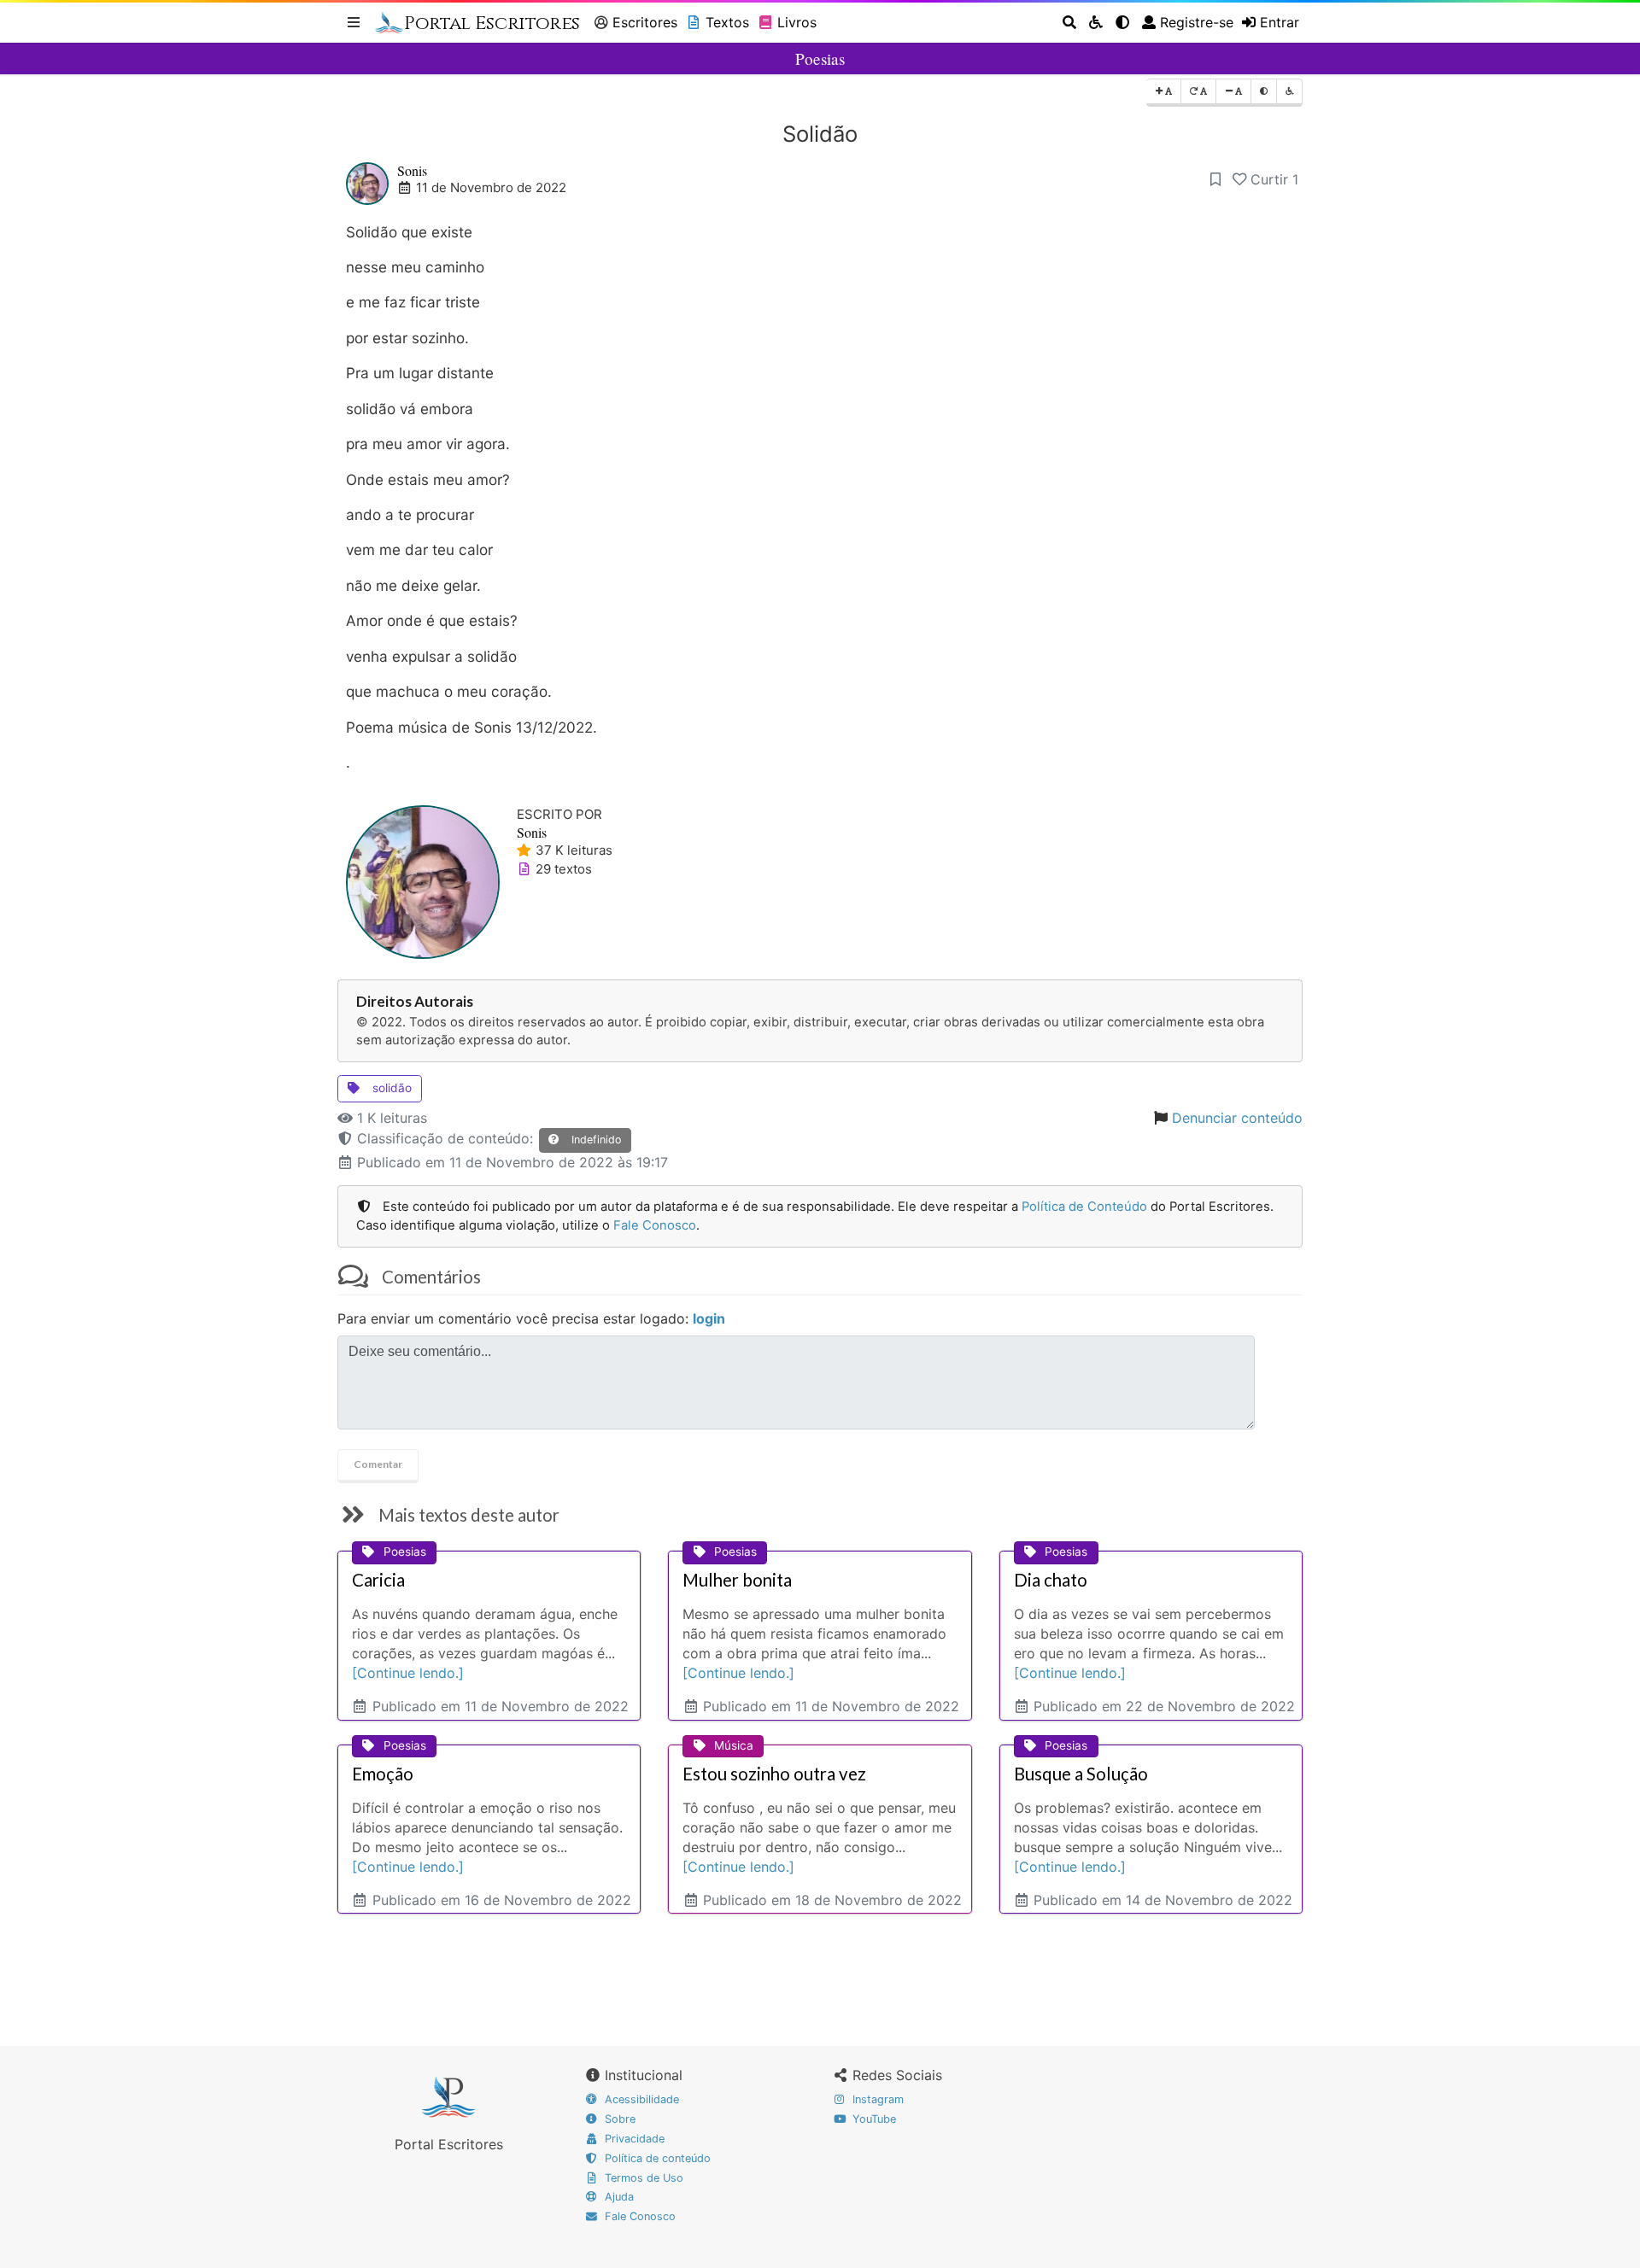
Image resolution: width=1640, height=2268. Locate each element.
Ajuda (618, 2197)
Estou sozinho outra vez (774, 1774)
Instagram (876, 2099)
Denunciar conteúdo (1237, 1118)
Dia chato (1051, 1580)
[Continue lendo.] (408, 1673)
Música (734, 1745)
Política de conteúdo (656, 2158)
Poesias (820, 58)
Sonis (412, 170)
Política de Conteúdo (1084, 1207)
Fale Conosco (655, 1225)
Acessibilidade (640, 2099)
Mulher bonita (737, 1580)
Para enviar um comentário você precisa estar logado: (531, 1318)
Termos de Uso (642, 2178)
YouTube (873, 2119)
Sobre (618, 2119)
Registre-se (1197, 22)
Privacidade (633, 2139)
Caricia (378, 1580)
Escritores (645, 22)
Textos (727, 22)
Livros (797, 22)
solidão (390, 1088)
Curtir (1274, 179)
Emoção (383, 1774)
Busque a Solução (1081, 1774)
